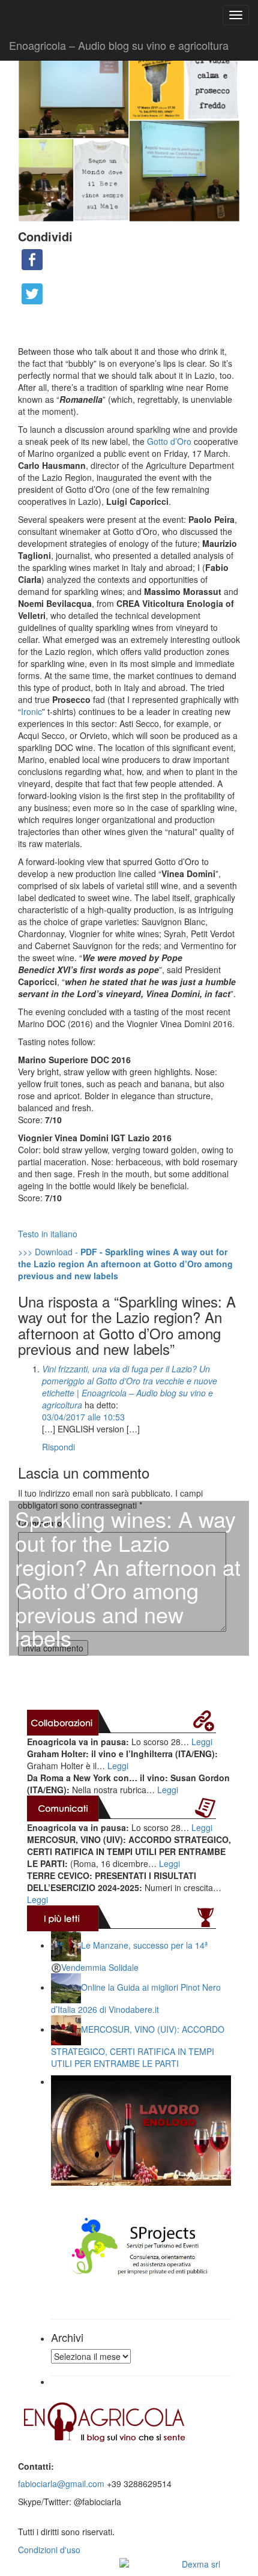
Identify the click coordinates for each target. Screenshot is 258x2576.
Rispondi (58, 1447)
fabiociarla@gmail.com (61, 2484)
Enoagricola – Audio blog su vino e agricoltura (119, 45)
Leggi (202, 1742)
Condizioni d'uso (49, 2550)
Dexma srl (201, 2564)
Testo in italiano (48, 1234)
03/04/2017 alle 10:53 (83, 1417)
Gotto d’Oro (169, 441)
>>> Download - (125, 1264)
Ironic (31, 711)
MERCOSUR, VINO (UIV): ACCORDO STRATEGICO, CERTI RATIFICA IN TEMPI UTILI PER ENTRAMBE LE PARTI (138, 2046)
